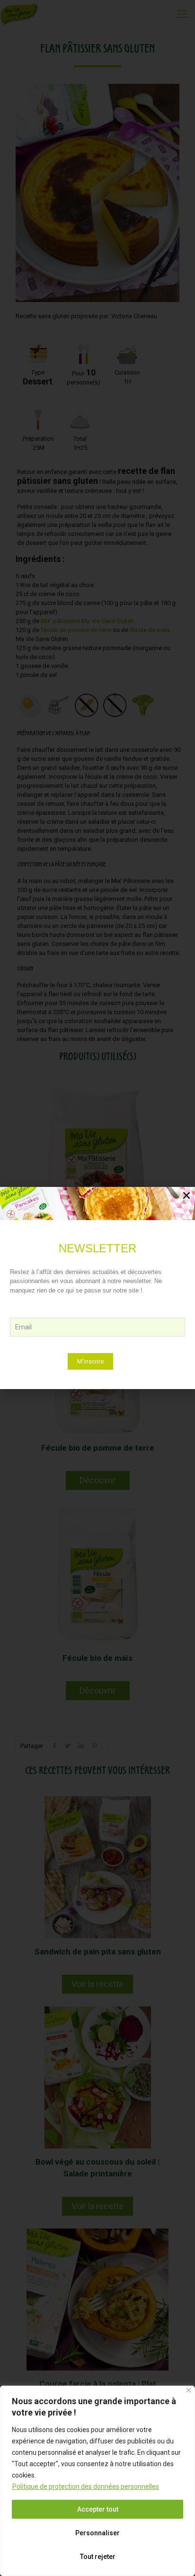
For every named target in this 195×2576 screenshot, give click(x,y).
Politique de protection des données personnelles (86, 2487)
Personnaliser (97, 2533)
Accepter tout (98, 2509)
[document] (97, 1288)
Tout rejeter (98, 2557)
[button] (186, 1195)
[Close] (189, 2390)
